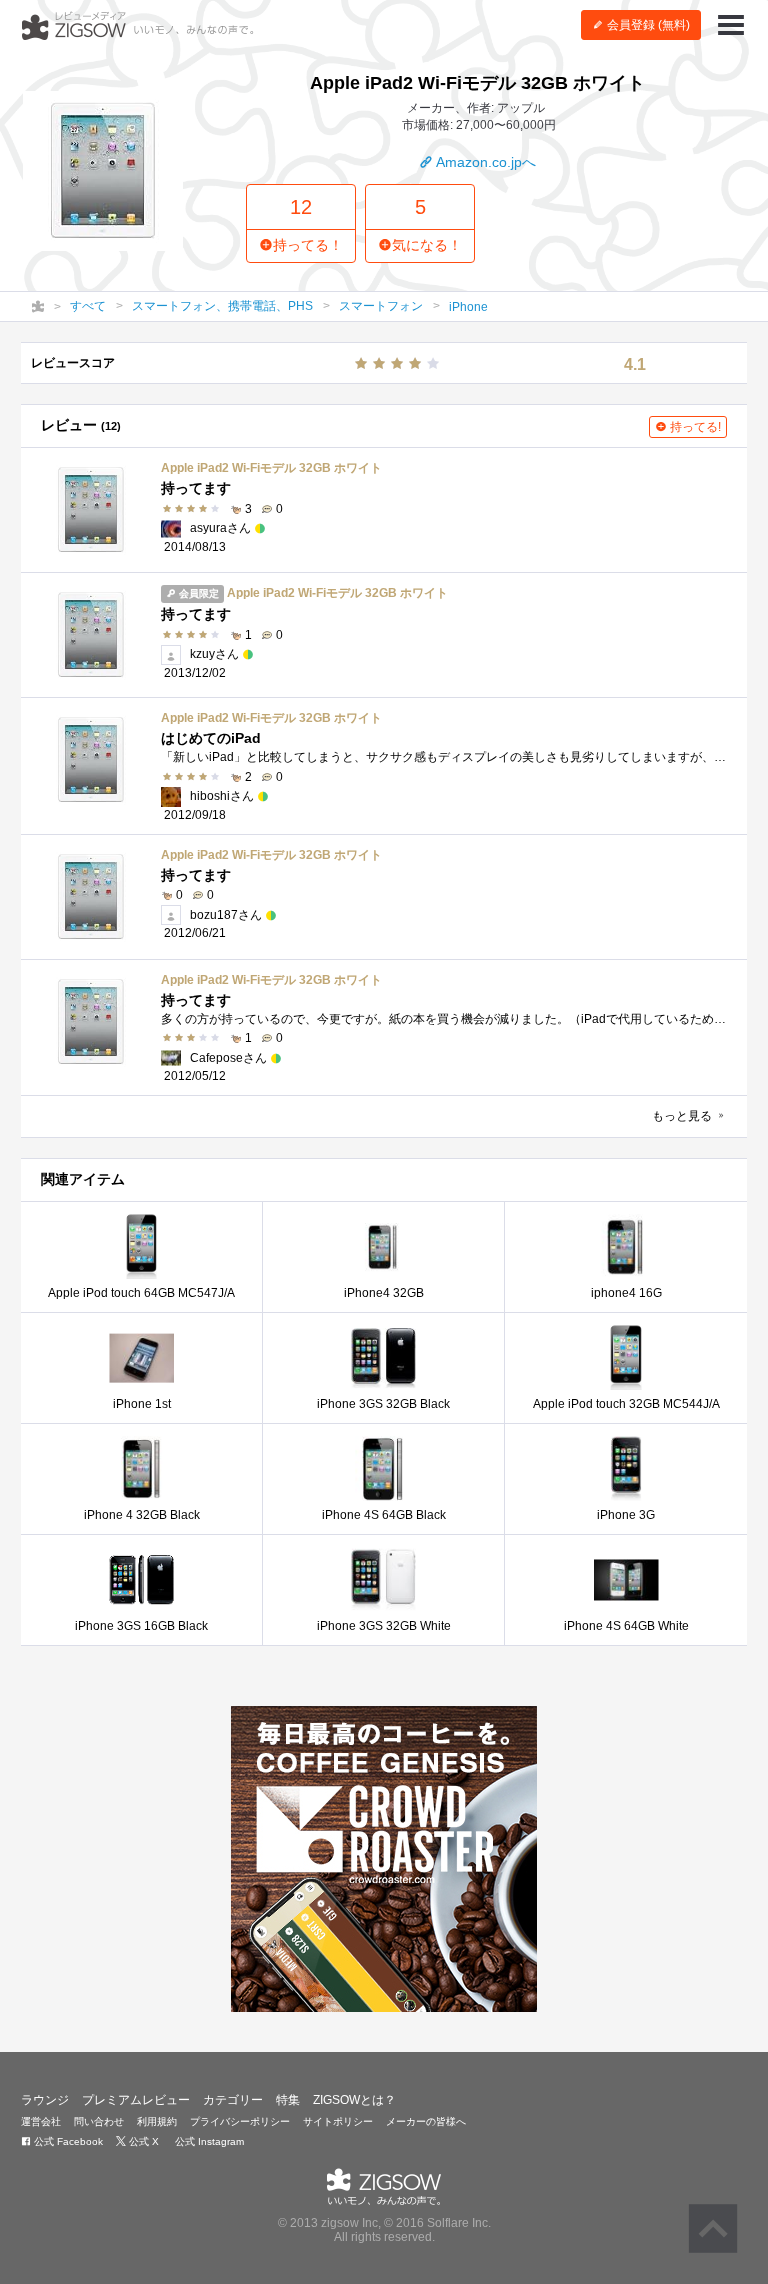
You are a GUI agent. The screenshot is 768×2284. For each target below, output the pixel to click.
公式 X (142, 2141)
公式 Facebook (67, 2141)
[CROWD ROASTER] (384, 1859)
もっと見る (683, 1116)
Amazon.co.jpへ (484, 162)
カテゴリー (233, 2100)
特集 (288, 2100)
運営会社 (41, 2121)
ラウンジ (45, 2100)
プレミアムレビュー (136, 2100)
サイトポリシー (338, 2121)
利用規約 (157, 2121)
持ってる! (694, 427)
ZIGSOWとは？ (354, 2100)
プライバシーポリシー (240, 2121)
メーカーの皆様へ (426, 2121)
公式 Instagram (208, 2141)
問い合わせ (99, 2121)
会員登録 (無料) (647, 25)
